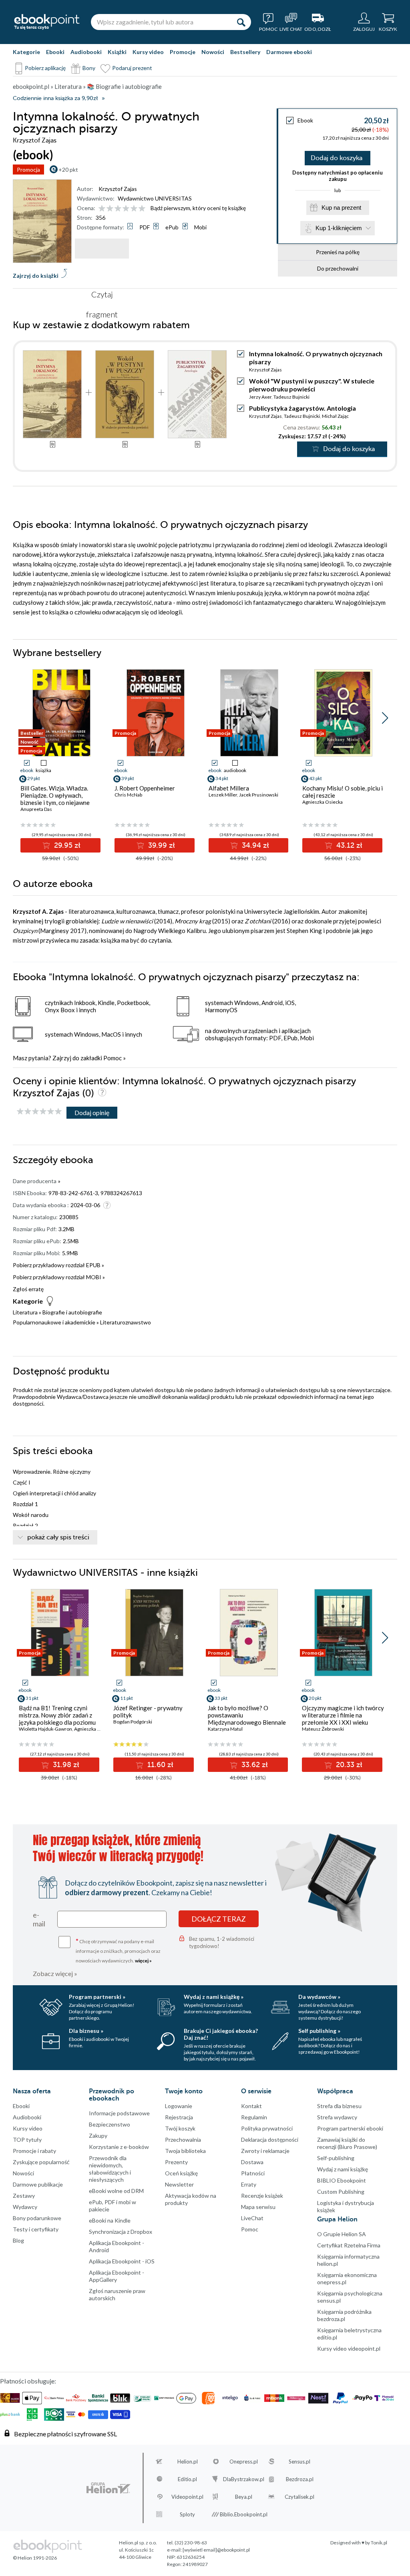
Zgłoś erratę (28, 1289)
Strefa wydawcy (337, 2117)
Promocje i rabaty (34, 2151)
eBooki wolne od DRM (116, 2191)
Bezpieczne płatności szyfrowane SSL (65, 2434)
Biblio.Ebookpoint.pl (244, 2514)
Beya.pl (244, 2497)
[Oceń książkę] (123, 208)
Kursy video (148, 52)
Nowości (213, 52)
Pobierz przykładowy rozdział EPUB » (58, 1265)
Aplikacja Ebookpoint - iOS (122, 2261)
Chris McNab (128, 795)
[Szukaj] (241, 22)
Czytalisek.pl (299, 2497)
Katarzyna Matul (225, 1729)
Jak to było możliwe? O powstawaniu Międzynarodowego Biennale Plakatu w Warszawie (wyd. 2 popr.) (247, 1722)
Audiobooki (86, 52)
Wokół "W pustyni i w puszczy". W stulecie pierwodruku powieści (312, 385)
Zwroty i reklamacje (265, 2151)
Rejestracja (179, 2117)
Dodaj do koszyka (337, 158)
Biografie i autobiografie (72, 1312)
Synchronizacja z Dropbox (121, 2232)
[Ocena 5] (134, 209)
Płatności (253, 2173)
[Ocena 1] (102, 209)
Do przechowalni (338, 268)
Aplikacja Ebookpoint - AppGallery (117, 2276)
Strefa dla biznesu (339, 2106)
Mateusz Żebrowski (323, 1729)
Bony (89, 68)
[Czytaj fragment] (102, 249)
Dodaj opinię (92, 1112)
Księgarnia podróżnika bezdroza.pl (344, 2315)
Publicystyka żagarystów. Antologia (302, 408)
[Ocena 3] (118, 209)
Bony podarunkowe (37, 2218)
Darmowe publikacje (38, 2184)
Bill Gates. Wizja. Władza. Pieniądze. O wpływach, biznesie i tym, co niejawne (55, 795)
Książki (117, 52)
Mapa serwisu (258, 2207)
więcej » (143, 1961)
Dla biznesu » (86, 2031)
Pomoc (113, 1058)
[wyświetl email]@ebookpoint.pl (216, 2550)
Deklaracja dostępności (270, 2140)
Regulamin (254, 2117)
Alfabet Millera (229, 788)
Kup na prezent (341, 208)
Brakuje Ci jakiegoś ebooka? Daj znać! (221, 2034)
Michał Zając (335, 416)
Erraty (249, 2184)
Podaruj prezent (132, 68)
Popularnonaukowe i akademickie (54, 1322)
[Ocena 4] (126, 209)
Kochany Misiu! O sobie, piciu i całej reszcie (343, 792)
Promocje (183, 52)
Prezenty (176, 2162)
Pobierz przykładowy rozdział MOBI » (59, 1277)
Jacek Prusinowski (259, 795)
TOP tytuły (27, 2140)
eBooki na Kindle (110, 2220)
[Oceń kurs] (39, 1112)
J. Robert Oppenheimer (145, 788)
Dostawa (252, 2162)
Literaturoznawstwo (126, 1322)
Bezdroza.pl (300, 2479)
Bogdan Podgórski (133, 1722)
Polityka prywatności (267, 2128)
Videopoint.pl (187, 2497)
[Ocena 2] (110, 209)
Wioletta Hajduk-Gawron (45, 1729)
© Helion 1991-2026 (35, 2558)
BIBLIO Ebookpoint (342, 2180)
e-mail (39, 1919)
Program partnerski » (97, 1997)
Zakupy (98, 2136)
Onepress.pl (244, 2462)
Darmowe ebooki (289, 52)
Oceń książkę (181, 2173)
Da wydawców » (319, 1997)
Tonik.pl (379, 2543)
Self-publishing (336, 2158)
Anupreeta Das (36, 809)
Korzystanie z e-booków (119, 2147)
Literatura (25, 1312)
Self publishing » (319, 2031)
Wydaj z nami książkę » (214, 1997)
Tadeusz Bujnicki (291, 397)
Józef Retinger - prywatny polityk (148, 1711)
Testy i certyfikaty (36, 2229)
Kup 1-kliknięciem (339, 228)
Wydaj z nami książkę (343, 2169)
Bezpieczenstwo (110, 2124)
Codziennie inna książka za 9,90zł (55, 98)
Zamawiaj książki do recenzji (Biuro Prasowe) (347, 2143)
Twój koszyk (180, 2128)
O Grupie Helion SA (342, 2234)
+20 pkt (68, 170)
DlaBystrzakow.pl (244, 2479)
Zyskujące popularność (41, 2162)
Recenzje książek (262, 2196)
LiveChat (252, 2218)
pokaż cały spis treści (58, 1537)
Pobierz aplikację (45, 68)
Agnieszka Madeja (93, 1729)
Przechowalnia (183, 2140)
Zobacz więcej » (55, 1973)
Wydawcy (25, 2207)
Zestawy (24, 2196)
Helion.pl (188, 2462)
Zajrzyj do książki (36, 276)
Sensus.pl (299, 2462)
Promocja (28, 170)
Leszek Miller (223, 795)
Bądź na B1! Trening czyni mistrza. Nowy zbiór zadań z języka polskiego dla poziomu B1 (57, 1719)
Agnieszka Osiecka (323, 802)
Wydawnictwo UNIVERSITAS (155, 198)
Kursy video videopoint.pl (349, 2348)
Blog (18, 2240)
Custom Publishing (341, 2192)
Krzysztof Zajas (118, 189)
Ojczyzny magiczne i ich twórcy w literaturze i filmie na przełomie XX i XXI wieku (343, 1715)
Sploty (187, 2514)
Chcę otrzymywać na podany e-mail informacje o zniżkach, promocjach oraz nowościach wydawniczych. (118, 1950)
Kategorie (26, 52)
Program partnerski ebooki (350, 2128)
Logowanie (179, 2106)
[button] (385, 718)
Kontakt (251, 2106)
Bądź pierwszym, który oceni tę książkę (198, 208)
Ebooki (55, 52)
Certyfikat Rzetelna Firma (349, 2245)
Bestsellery (245, 52)
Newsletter (179, 2184)
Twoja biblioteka (185, 2151)
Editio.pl (187, 2479)
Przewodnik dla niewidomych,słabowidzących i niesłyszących (110, 2169)
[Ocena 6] (142, 209)
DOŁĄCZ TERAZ (219, 1919)
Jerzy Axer (260, 397)
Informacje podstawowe (119, 2113)
